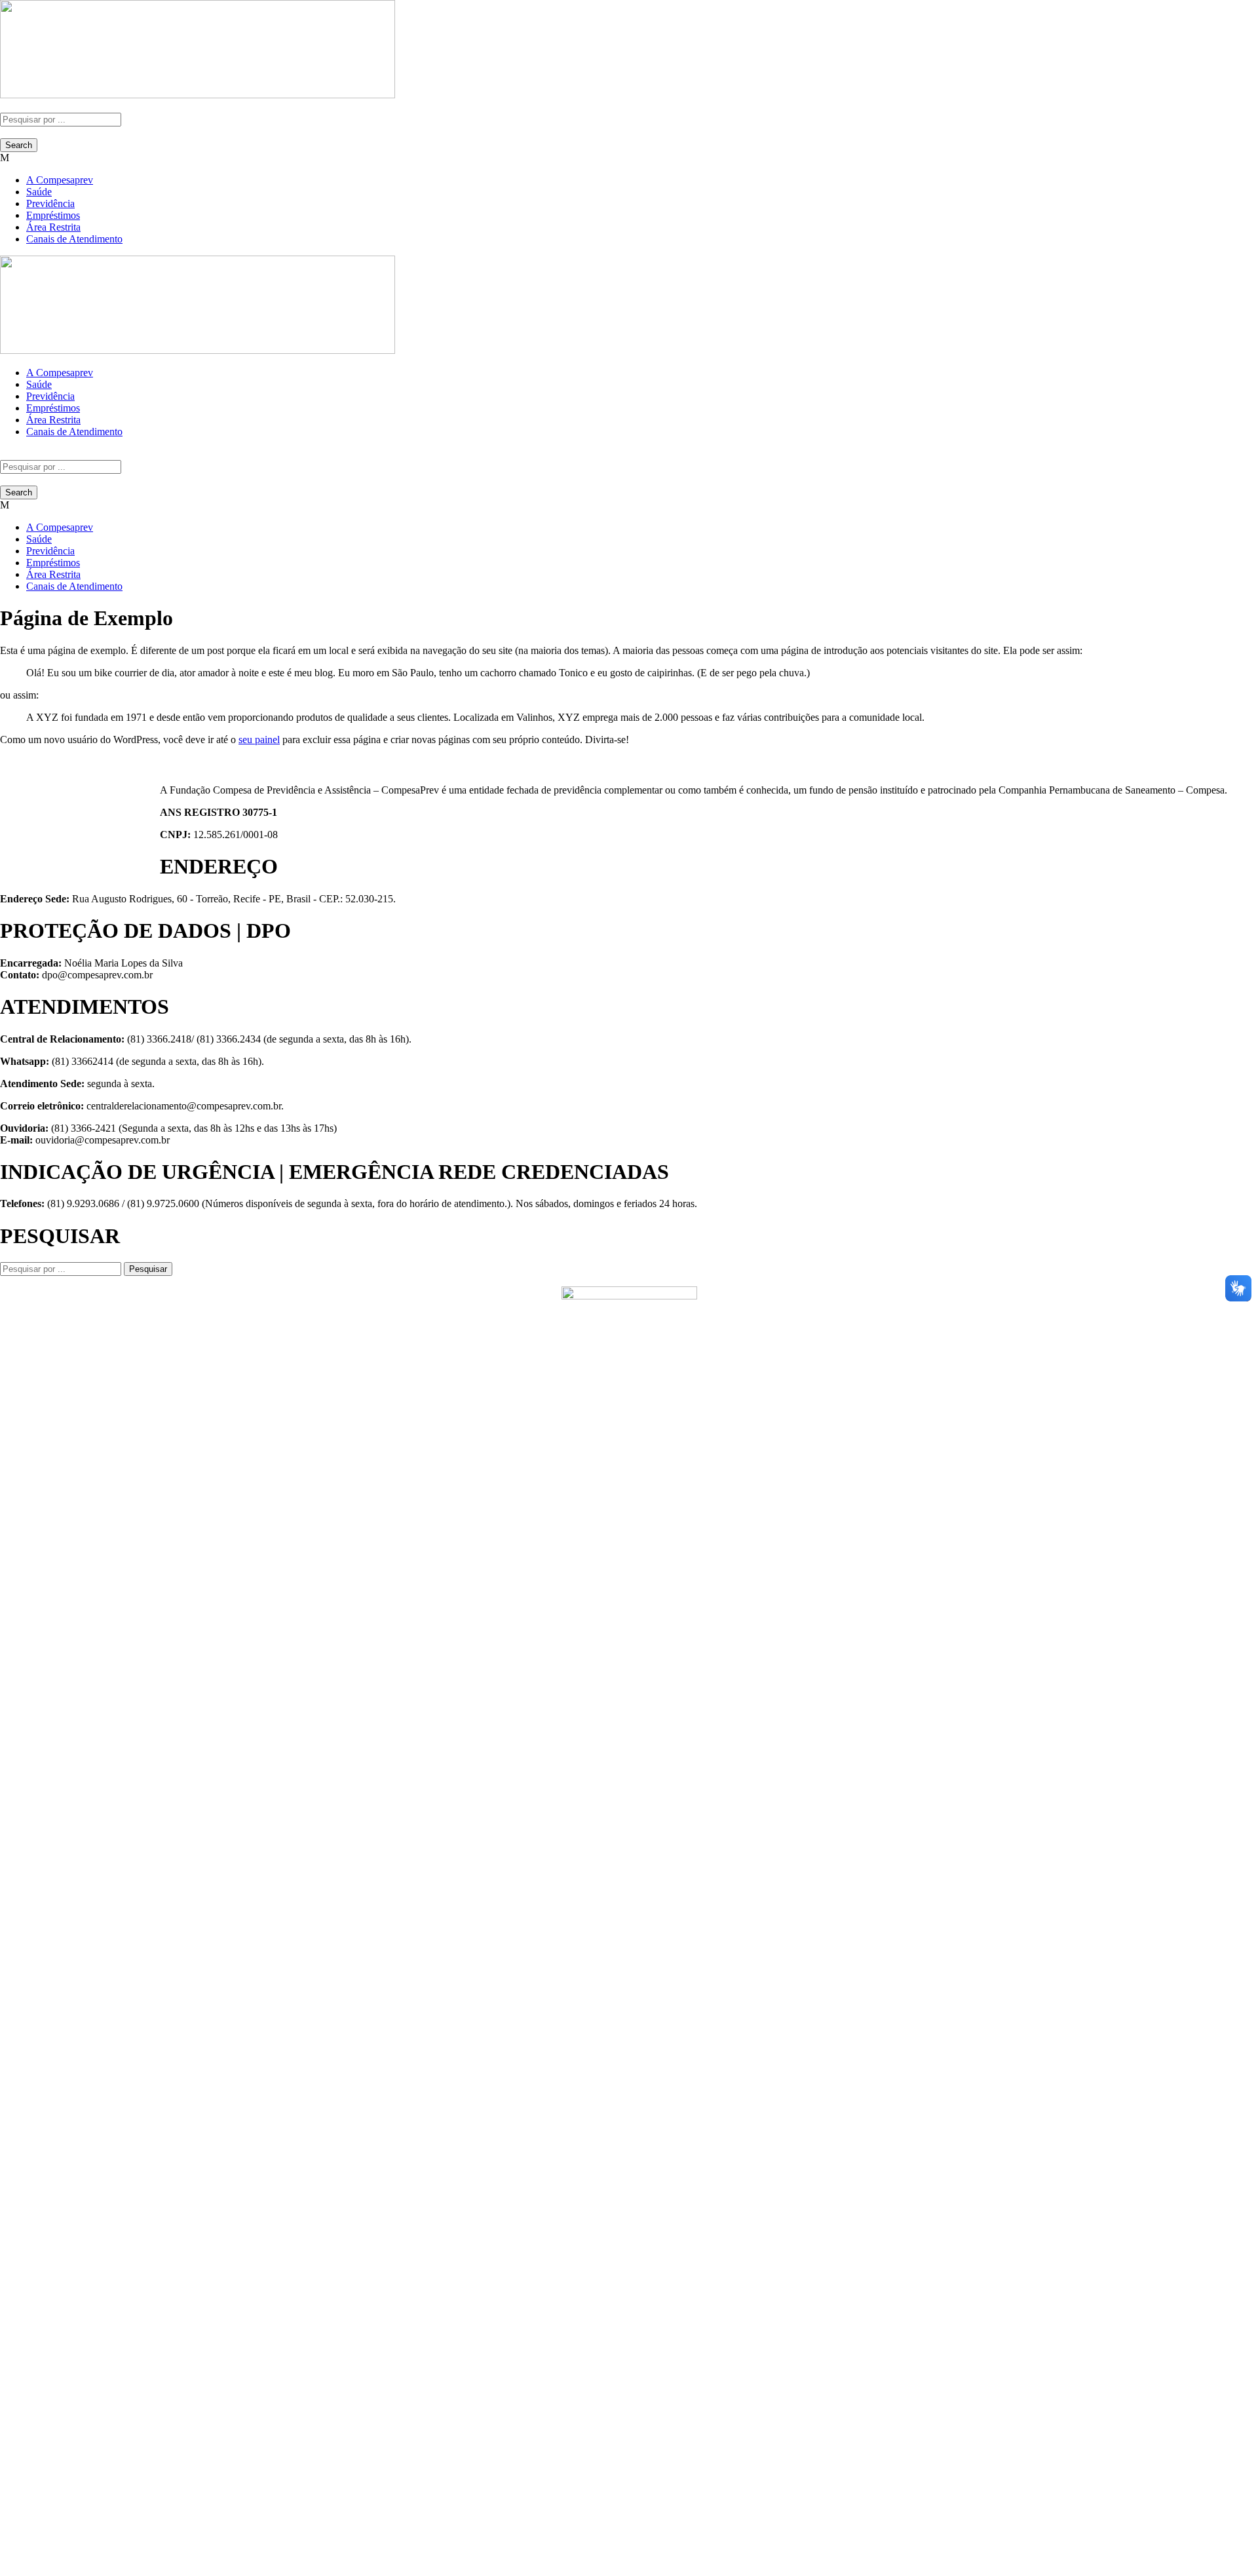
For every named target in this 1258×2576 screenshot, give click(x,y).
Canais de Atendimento (74, 239)
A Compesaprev (60, 180)
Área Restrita (53, 227)
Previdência (50, 203)
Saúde (39, 192)
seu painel (259, 740)
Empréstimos (53, 215)
